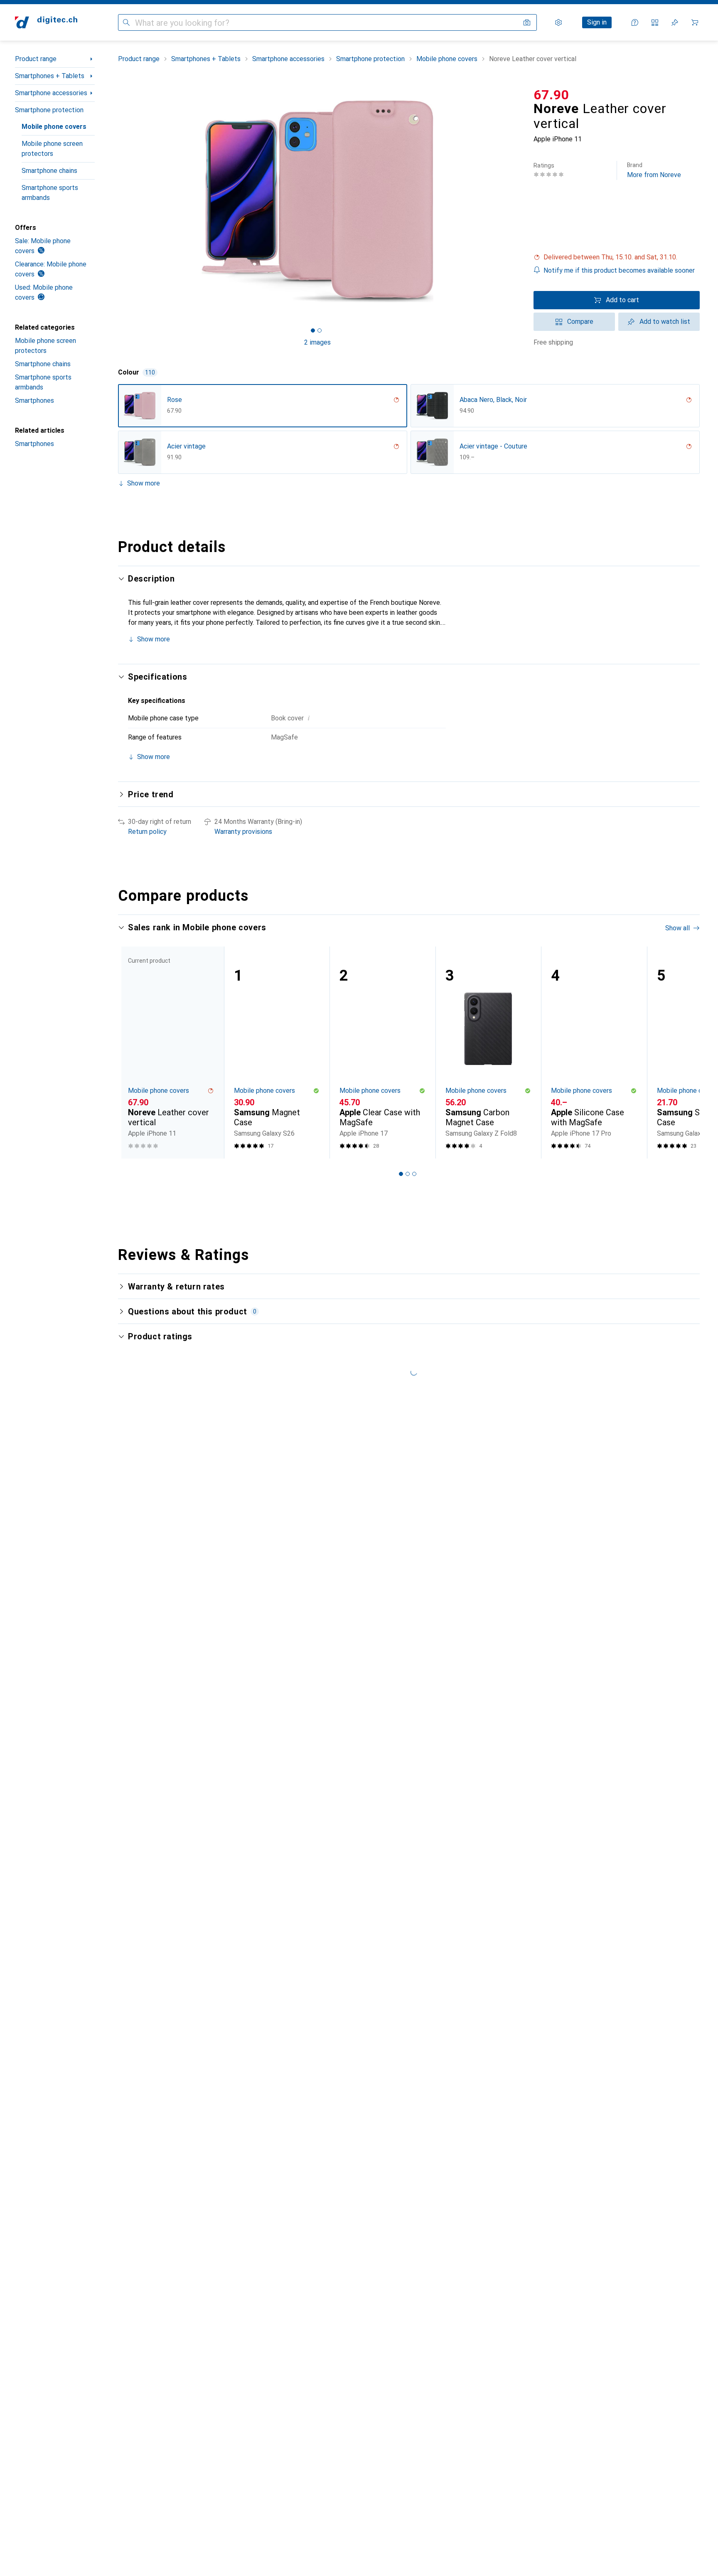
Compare (580, 322)
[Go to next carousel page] (685, 1053)
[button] (617, 257)
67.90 (551, 95)
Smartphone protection (49, 110)
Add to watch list (665, 322)
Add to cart (622, 300)
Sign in (597, 22)
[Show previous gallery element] (116, 201)
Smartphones (34, 401)
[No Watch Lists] (675, 22)
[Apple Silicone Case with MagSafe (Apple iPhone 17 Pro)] (594, 1053)
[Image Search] (527, 22)
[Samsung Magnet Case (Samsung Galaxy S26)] (277, 1053)
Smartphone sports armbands (50, 193)
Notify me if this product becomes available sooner (619, 270)
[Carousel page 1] (313, 330)
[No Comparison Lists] (655, 22)
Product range (36, 59)
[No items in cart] (695, 22)
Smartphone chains (49, 171)
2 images (317, 342)
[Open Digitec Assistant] (635, 22)
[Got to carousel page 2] (320, 330)
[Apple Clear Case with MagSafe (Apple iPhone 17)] (382, 1053)
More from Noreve (654, 170)
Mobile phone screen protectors (52, 149)
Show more (144, 483)
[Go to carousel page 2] (408, 1174)
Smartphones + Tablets (50, 76)
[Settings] (558, 22)
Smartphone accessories (51, 93)
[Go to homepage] (46, 22)
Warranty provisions (243, 832)
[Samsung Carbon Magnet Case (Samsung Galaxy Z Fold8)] (488, 1053)
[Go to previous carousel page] (133, 1053)
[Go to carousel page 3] (414, 1174)
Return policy (147, 832)
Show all (677, 928)
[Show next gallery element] (519, 201)
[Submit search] (126, 22)
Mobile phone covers (54, 127)
